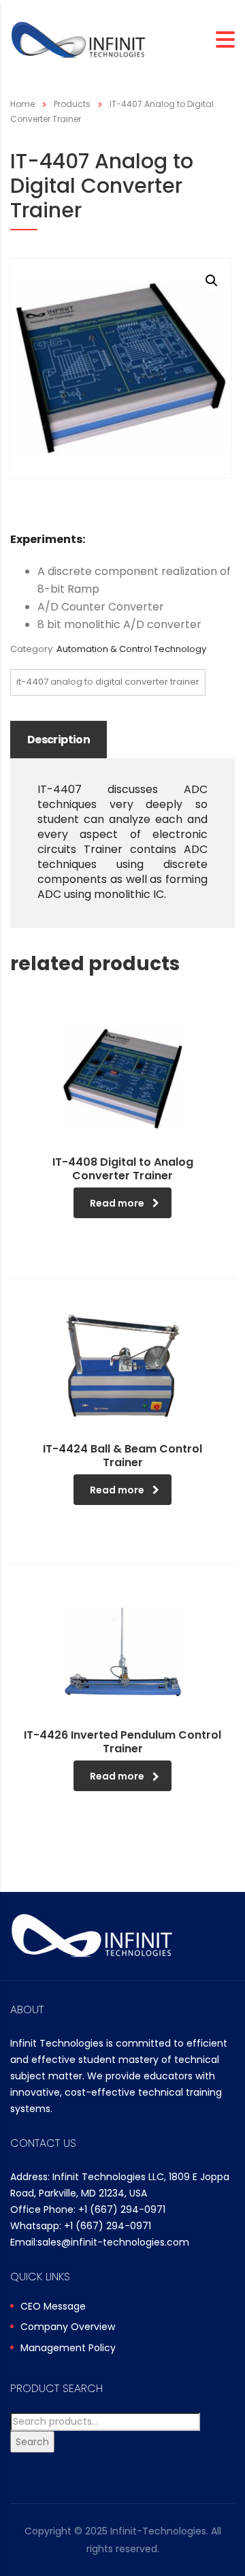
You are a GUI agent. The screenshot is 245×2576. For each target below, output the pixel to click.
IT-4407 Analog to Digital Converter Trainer (108, 682)
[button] (212, 281)
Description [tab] (59, 740)
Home (22, 104)
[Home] (78, 39)
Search (32, 2442)
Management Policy (68, 2348)
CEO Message (53, 2307)
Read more (117, 1203)
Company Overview (68, 2327)
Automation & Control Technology (131, 649)
